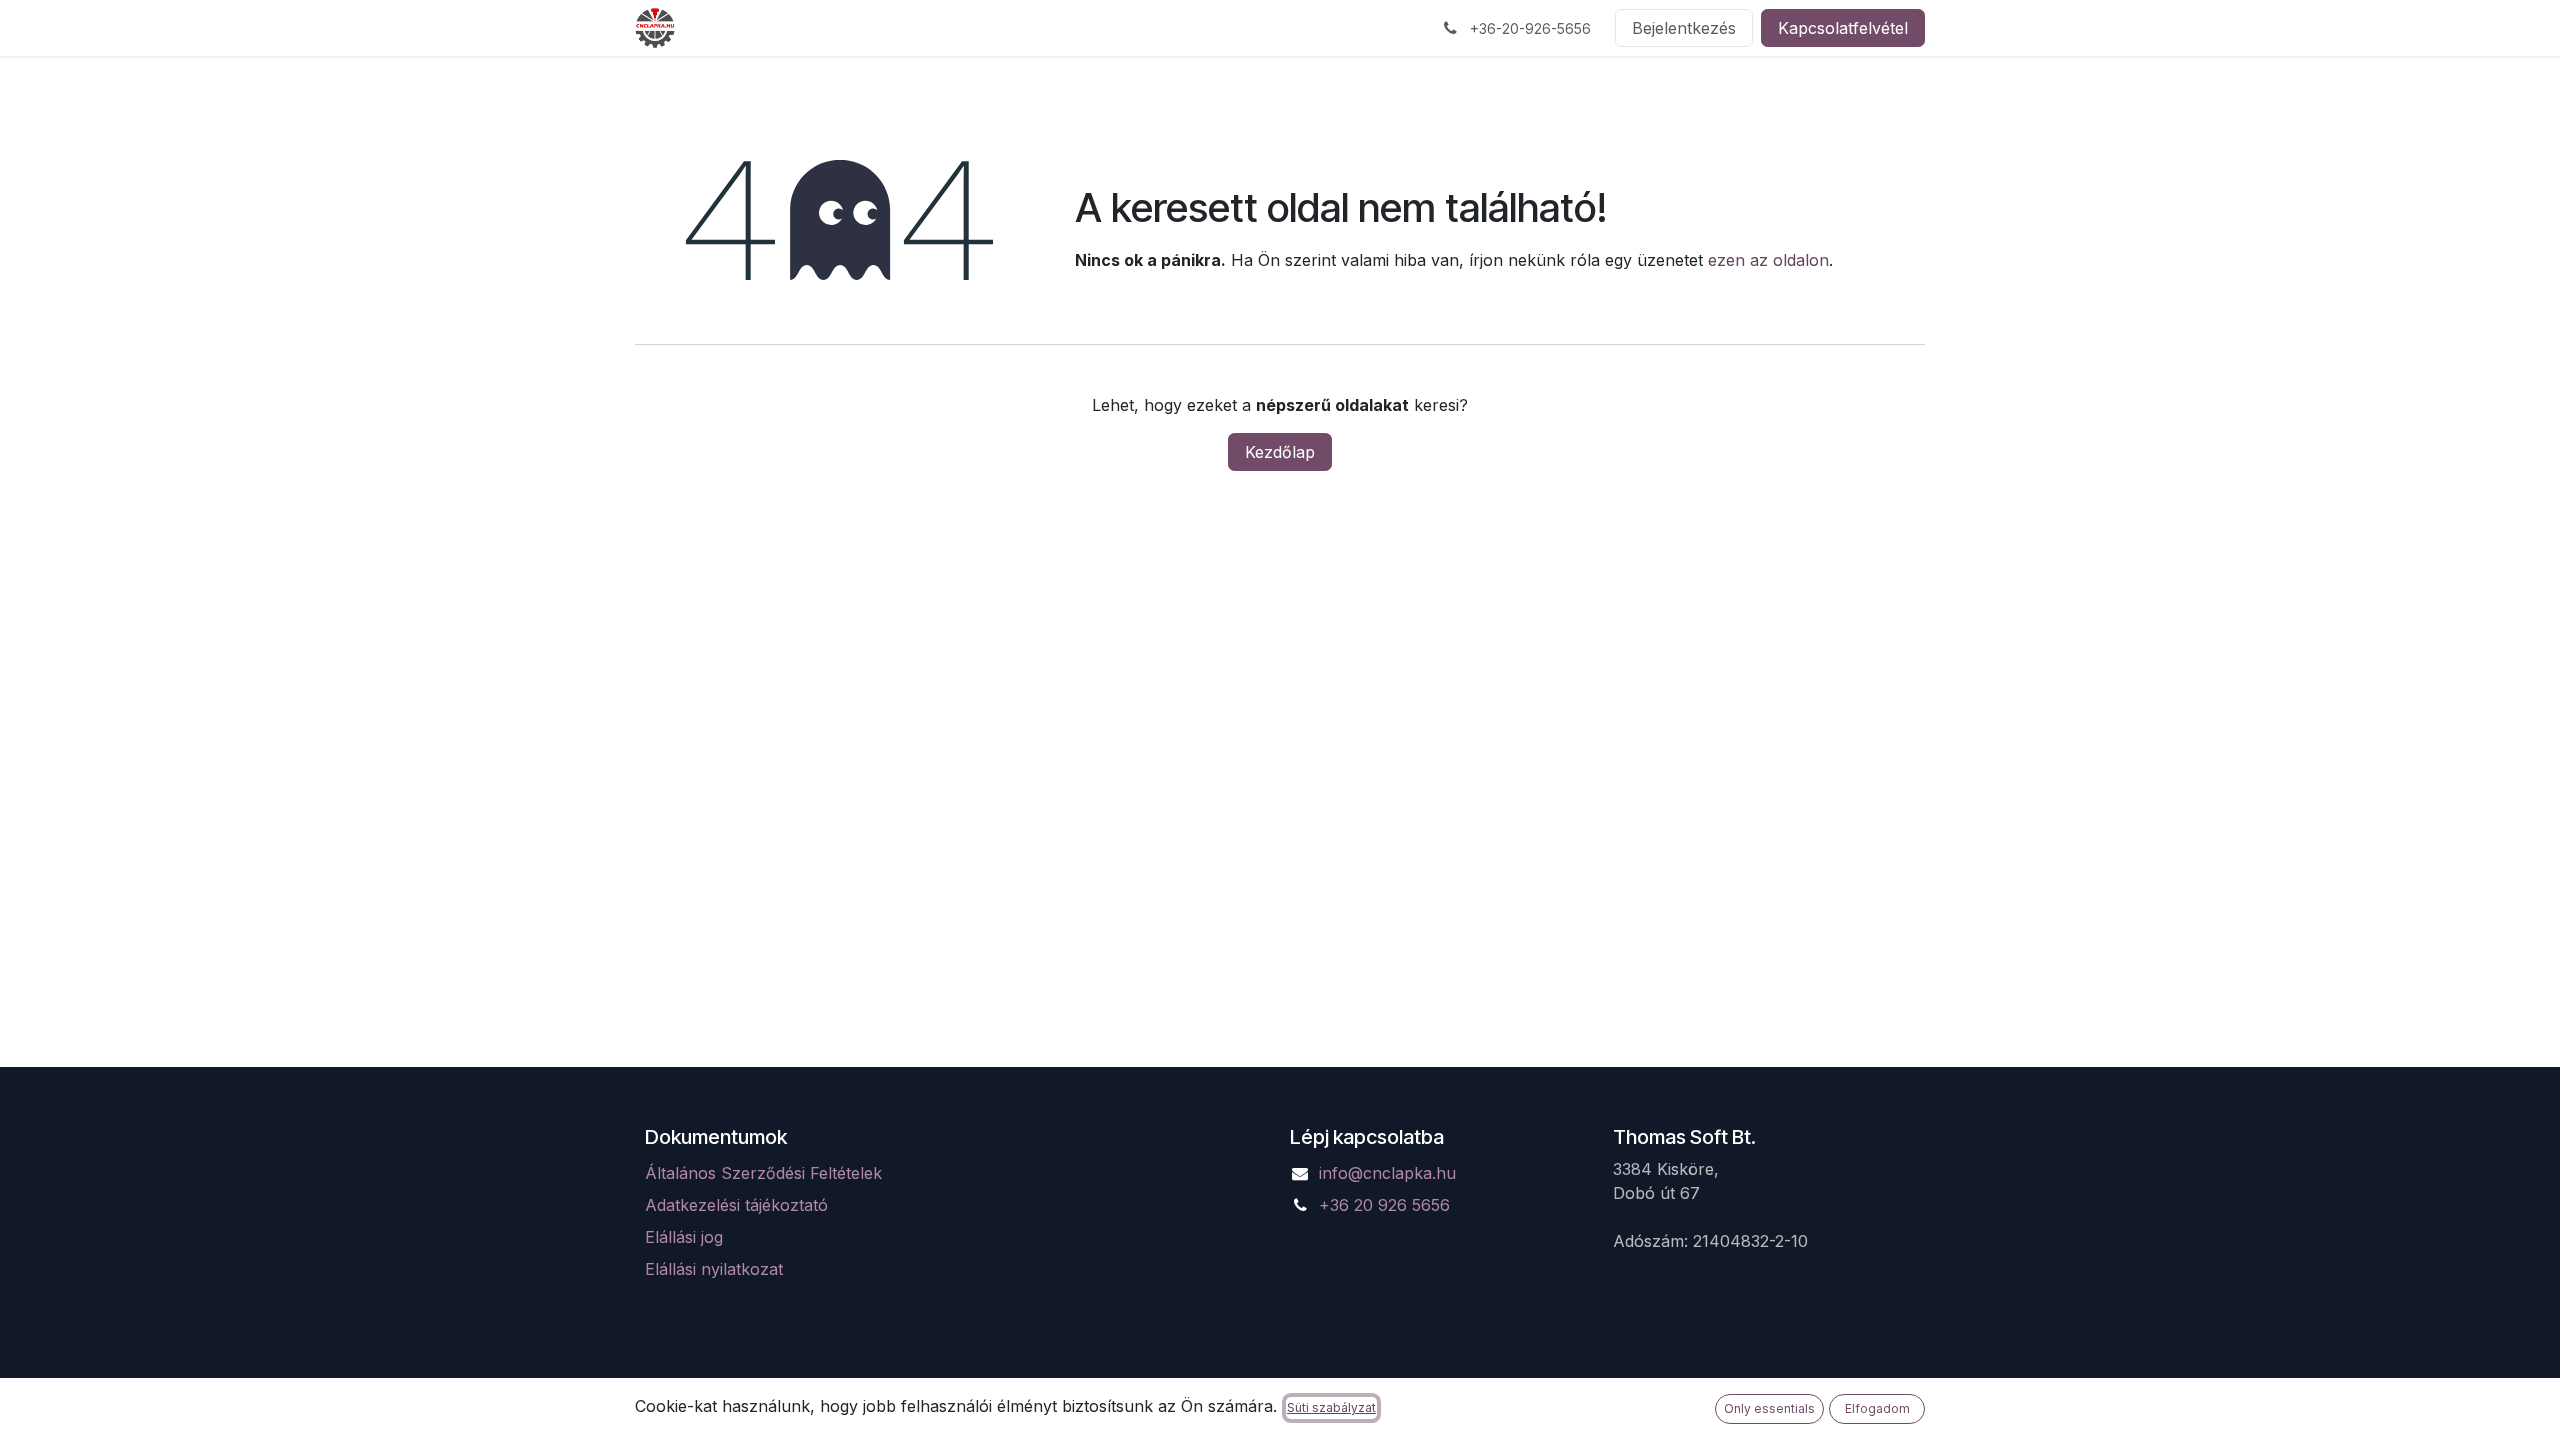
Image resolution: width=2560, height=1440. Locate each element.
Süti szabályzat (1331, 1407)
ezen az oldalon (1768, 260)
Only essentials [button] (1769, 1408)
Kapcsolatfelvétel (1843, 28)
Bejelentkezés (1684, 28)
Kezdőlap (1280, 452)
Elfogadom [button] (1877, 1408)
